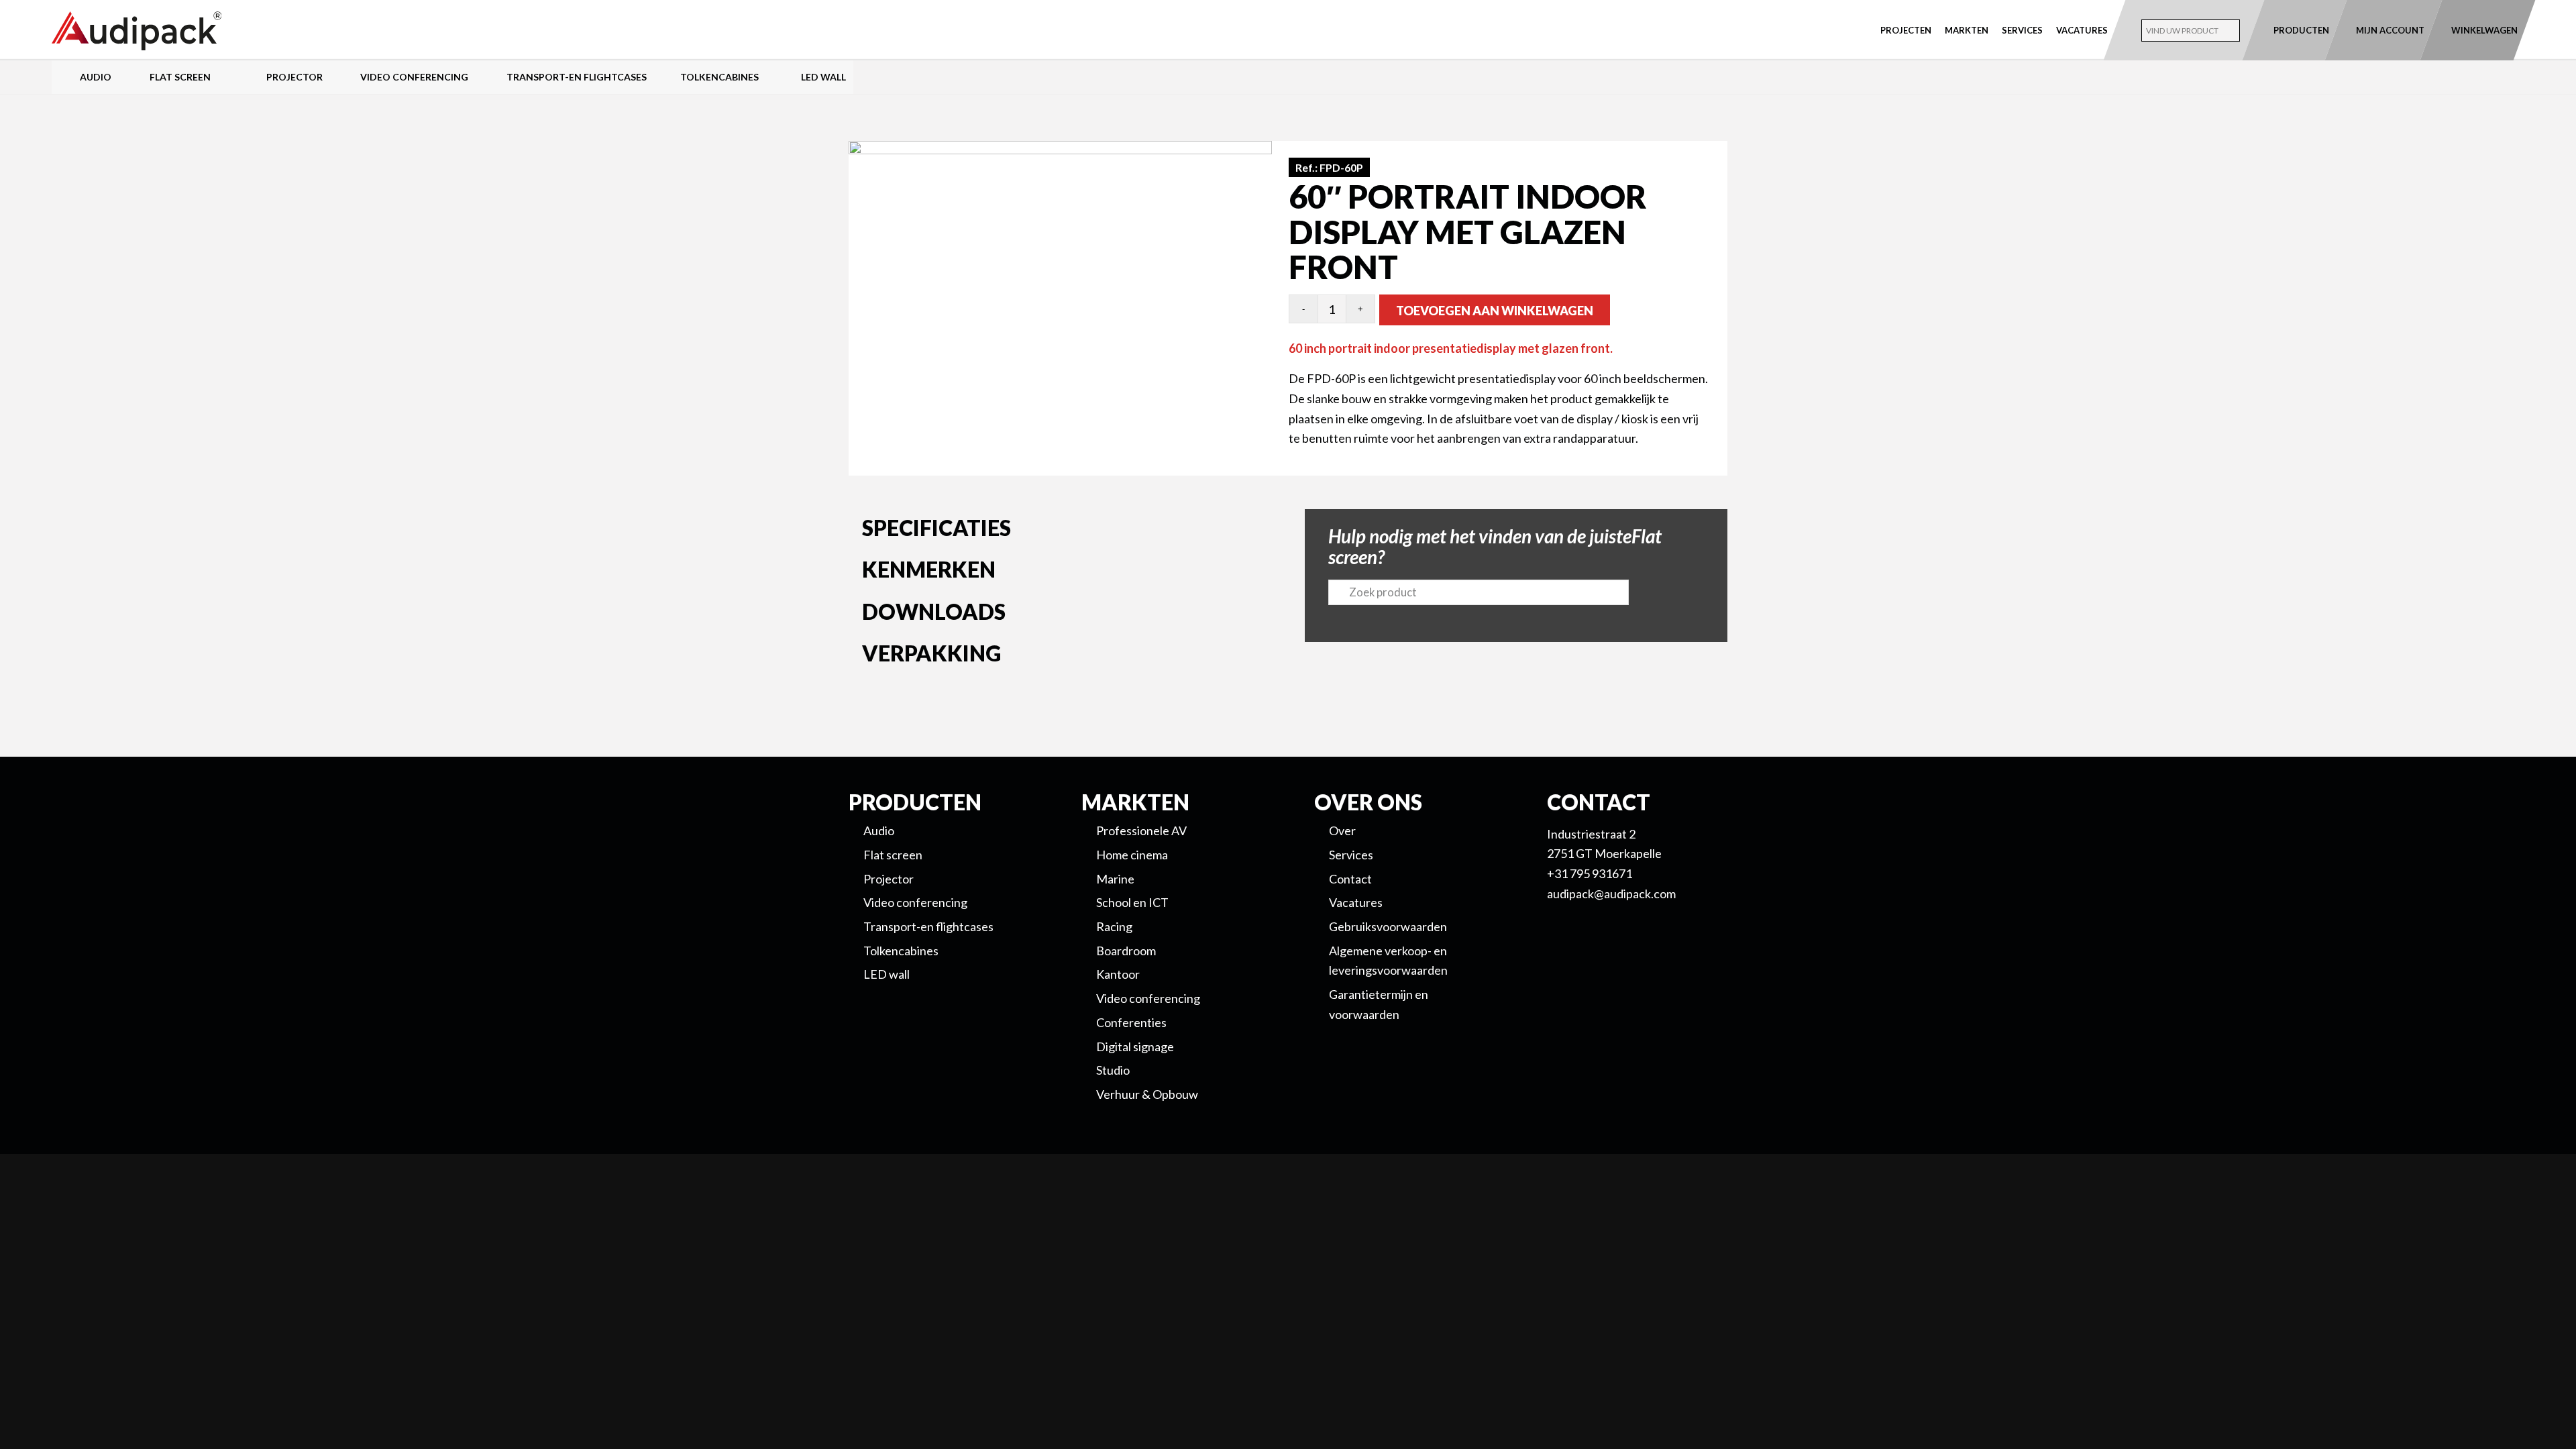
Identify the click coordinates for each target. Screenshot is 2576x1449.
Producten (2301, 30)
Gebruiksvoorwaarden (1388, 926)
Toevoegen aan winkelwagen (1495, 311)
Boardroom (1126, 951)
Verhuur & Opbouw (1147, 1094)
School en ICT (1132, 902)
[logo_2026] (186, 31)
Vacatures (2082, 30)
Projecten (1906, 30)
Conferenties (1131, 1022)
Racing (1114, 926)
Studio (1113, 1070)
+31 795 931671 (1590, 873)
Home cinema (1132, 855)
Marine (1115, 879)
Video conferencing (1148, 998)
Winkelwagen (2484, 30)
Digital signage (1135, 1046)
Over (1342, 830)
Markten (1967, 30)
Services (2022, 30)
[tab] (1060, 531)
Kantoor (1118, 974)
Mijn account (2390, 30)
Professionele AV (1141, 830)
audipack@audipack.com (1611, 894)
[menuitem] (1906, 30)
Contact (1350, 879)
